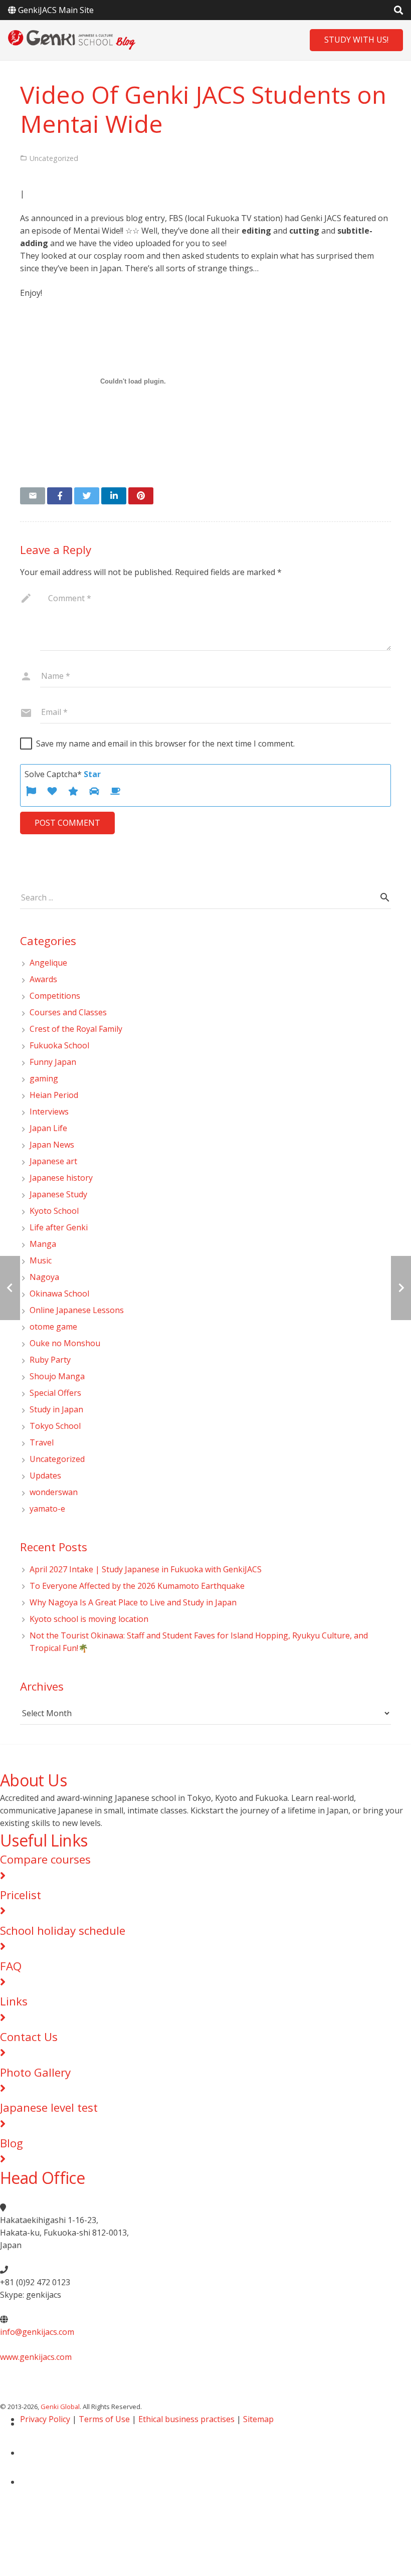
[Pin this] (141, 496)
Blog (12, 2143)
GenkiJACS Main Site (56, 10)
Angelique (48, 963)
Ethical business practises (186, 2419)
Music (41, 1260)
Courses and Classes (68, 1012)
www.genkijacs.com (36, 2357)
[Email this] (33, 496)
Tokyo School (55, 1426)
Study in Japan (56, 1409)
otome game (53, 1327)
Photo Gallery (35, 2072)
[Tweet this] (87, 496)
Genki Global (60, 2407)
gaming (44, 1078)
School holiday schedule (63, 1930)
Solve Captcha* (63, 774)
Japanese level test (49, 2107)
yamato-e (47, 1509)
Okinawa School (59, 1294)
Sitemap (258, 2419)
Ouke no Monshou (65, 1343)
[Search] (385, 898)
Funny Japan (53, 1062)
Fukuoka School (59, 1045)
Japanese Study (58, 1194)
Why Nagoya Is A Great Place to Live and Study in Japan (133, 1602)
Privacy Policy (45, 2419)
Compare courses (45, 1859)
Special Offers (55, 1393)
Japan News (52, 1145)
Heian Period (54, 1095)
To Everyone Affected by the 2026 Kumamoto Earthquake (141, 1586)
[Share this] (60, 496)
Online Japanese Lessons (77, 1310)
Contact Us (29, 2037)
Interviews (49, 1112)
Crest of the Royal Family (76, 1029)
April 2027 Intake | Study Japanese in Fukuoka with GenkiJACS (146, 1569)
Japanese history (61, 1178)
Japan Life (48, 1128)
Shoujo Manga (57, 1376)
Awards (43, 979)
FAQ (11, 1966)
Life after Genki (59, 1227)
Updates (45, 1476)
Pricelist (21, 1895)
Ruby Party (50, 1360)
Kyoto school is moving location (89, 1619)
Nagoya (44, 1277)
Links (14, 2001)
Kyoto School (54, 1211)
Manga (43, 1244)
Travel (42, 1442)
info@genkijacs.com (37, 2332)
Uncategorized (57, 1459)
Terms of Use (104, 2419)
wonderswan (54, 1492)
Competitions (55, 996)
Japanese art (53, 1161)
